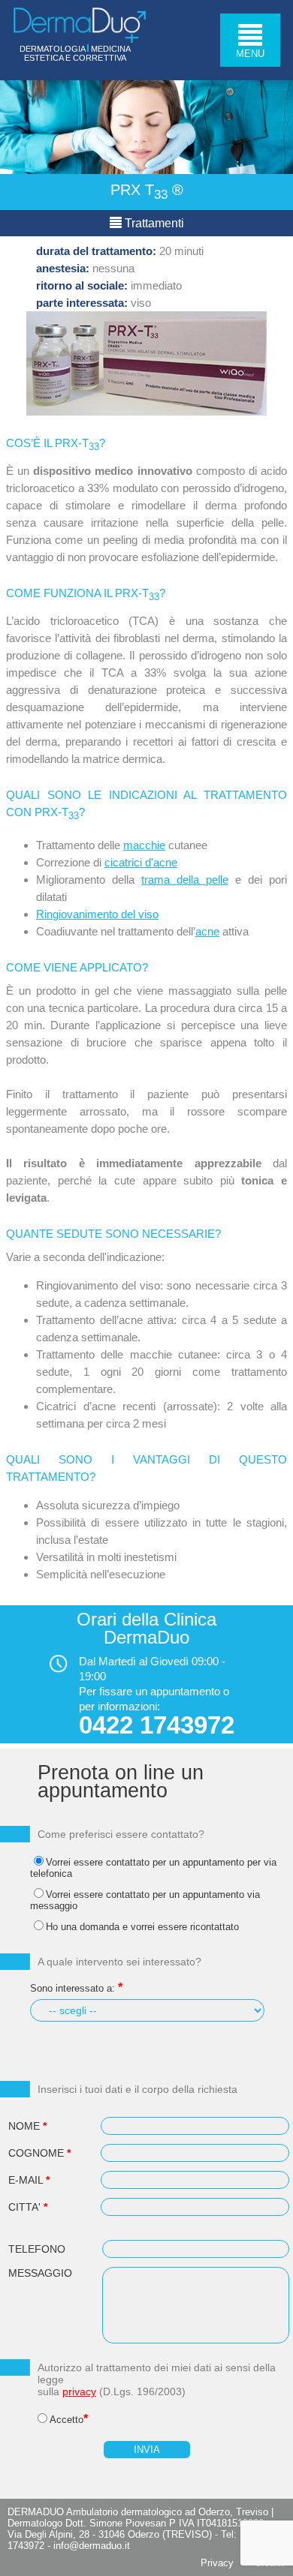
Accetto (66, 2420)
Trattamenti (153, 223)
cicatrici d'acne (141, 862)
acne (207, 931)
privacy (79, 2391)
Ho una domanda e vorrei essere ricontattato (142, 1927)
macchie (144, 845)
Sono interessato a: (72, 1988)
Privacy (217, 2563)
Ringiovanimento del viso (97, 914)
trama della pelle (185, 880)
